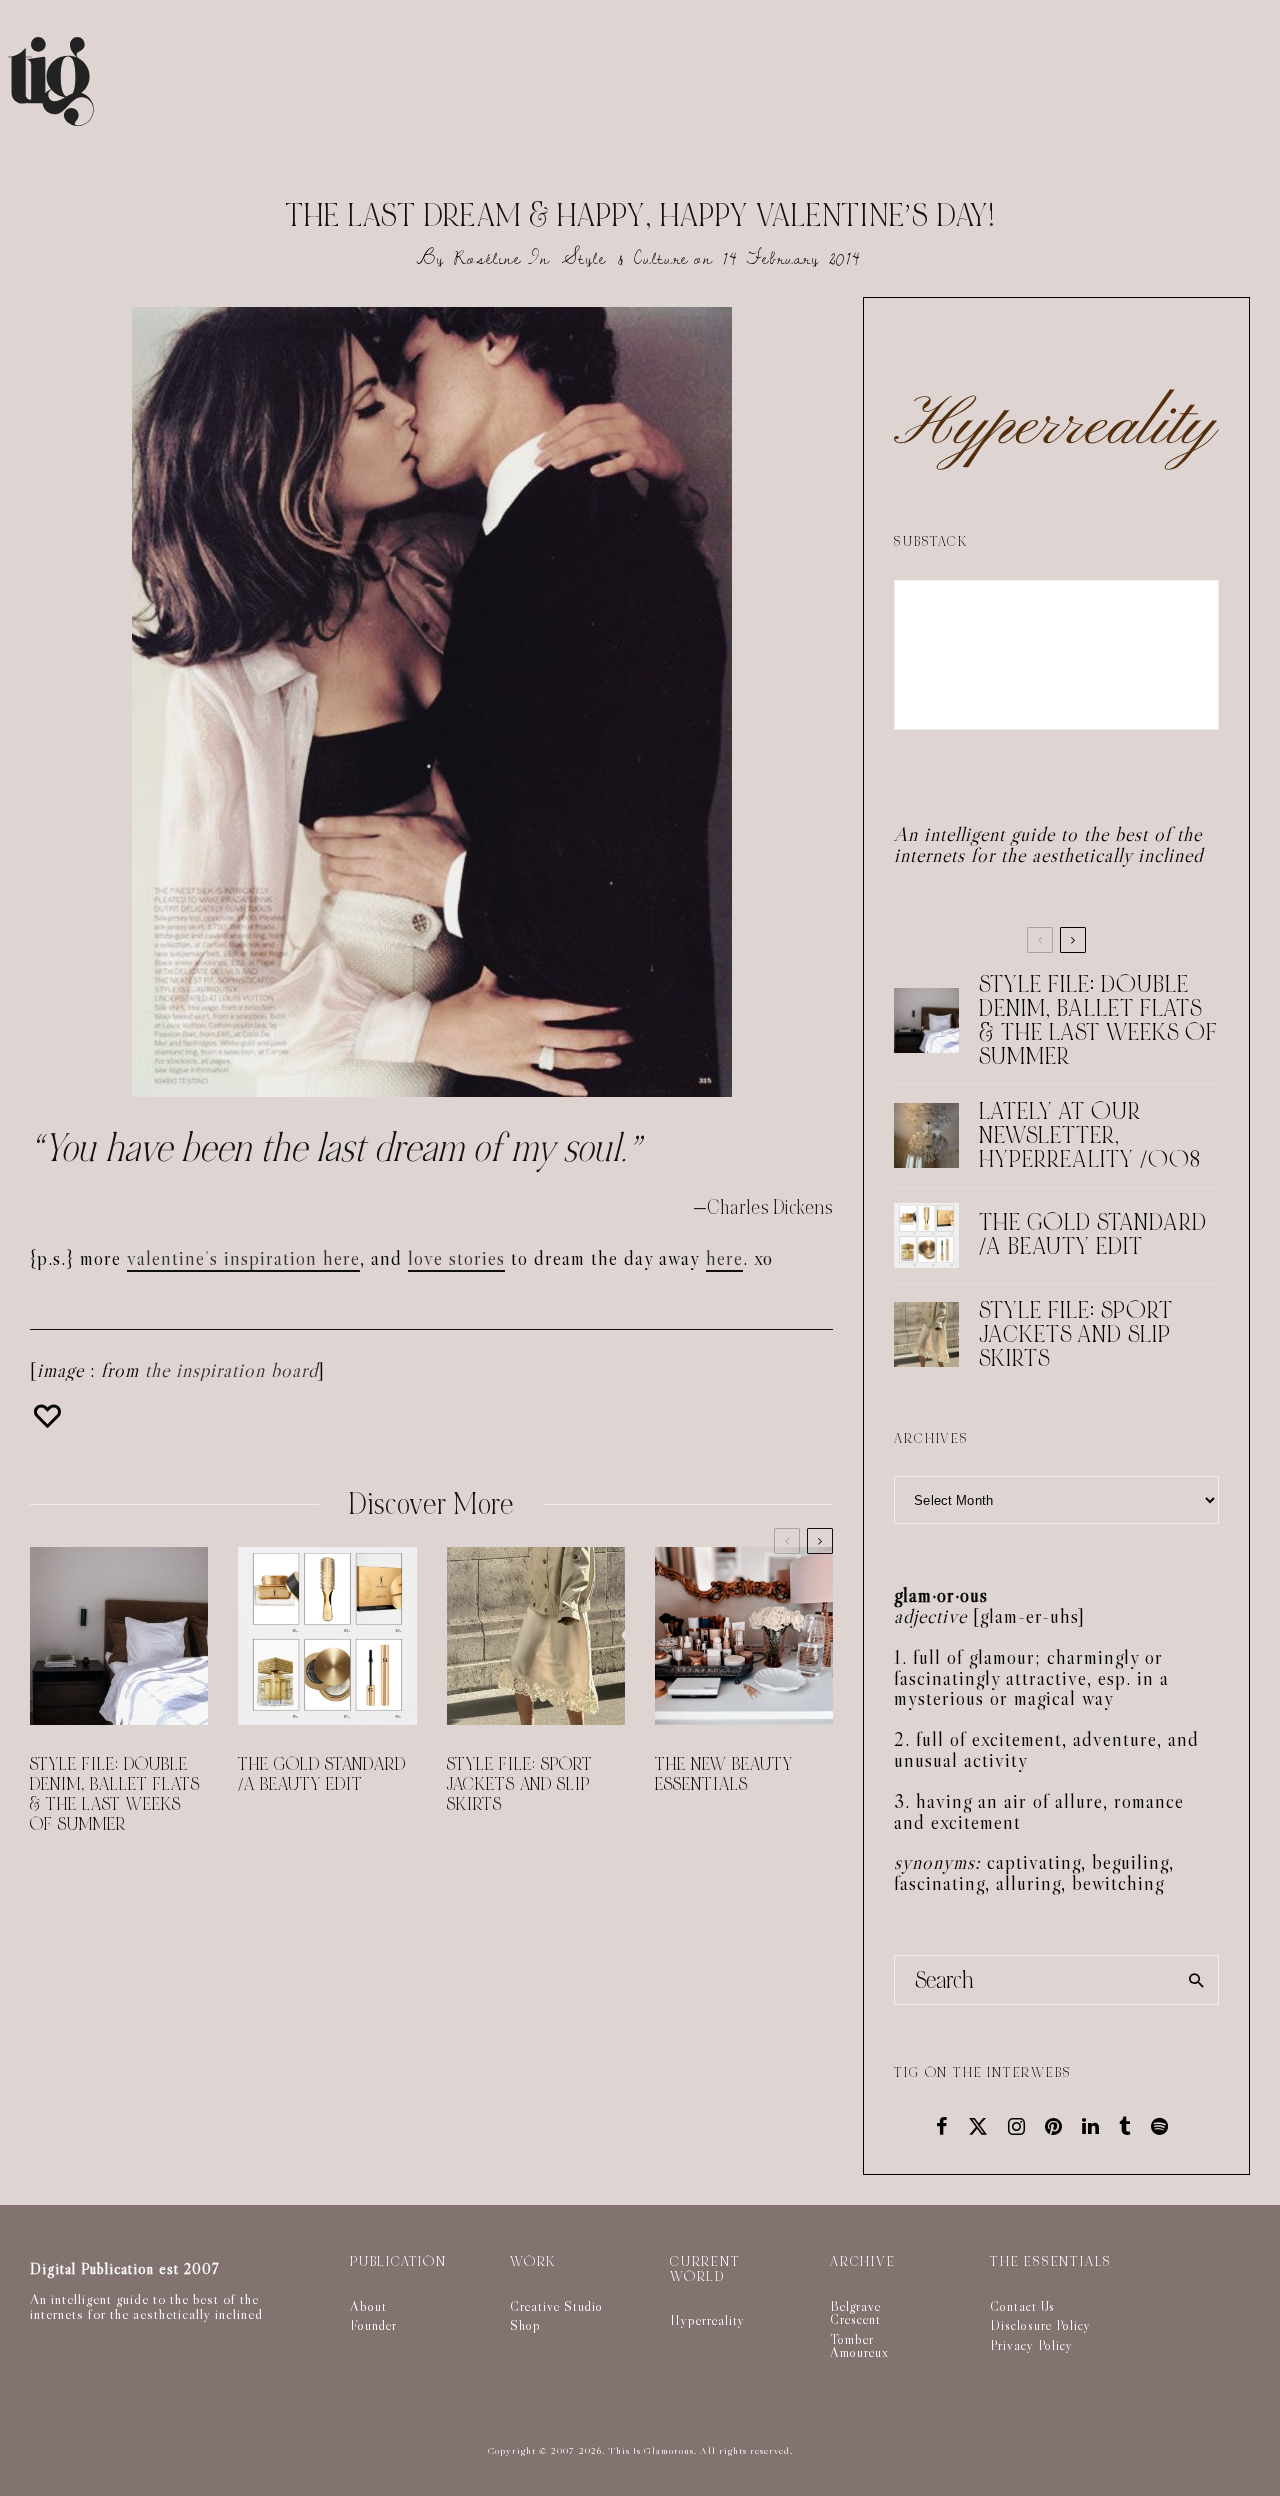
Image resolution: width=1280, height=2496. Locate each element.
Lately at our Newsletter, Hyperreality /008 (1090, 1136)
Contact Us (1022, 2306)
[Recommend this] (50, 1416)
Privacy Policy (1031, 2345)
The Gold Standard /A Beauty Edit (322, 1775)
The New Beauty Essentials (724, 1775)
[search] (1196, 1980)
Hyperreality (707, 2320)
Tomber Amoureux (859, 2346)
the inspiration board (231, 1370)
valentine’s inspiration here (243, 1258)
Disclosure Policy (1040, 2325)
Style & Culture (625, 258)
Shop (525, 2325)
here (724, 1258)
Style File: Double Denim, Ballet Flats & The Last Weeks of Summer (115, 1795)
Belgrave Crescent (855, 2313)
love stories (456, 1258)
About (368, 2306)
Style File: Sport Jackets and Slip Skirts (520, 1785)
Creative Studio (556, 2306)
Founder (373, 2325)
